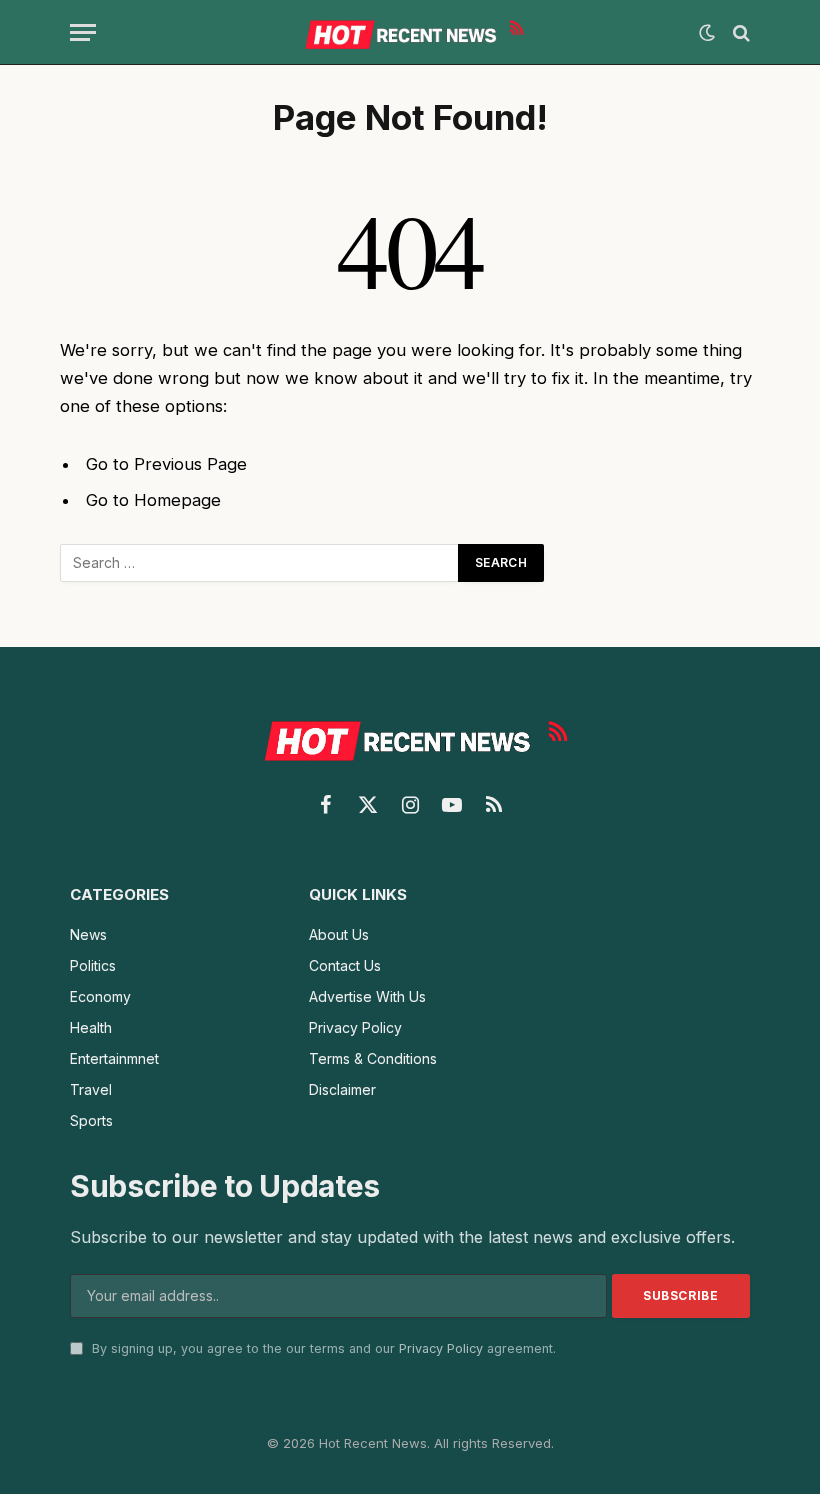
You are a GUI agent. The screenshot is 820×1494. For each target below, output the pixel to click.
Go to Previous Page (166, 464)
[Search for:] (260, 563)
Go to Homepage (153, 500)
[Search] (739, 32)
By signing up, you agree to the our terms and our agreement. (322, 1348)
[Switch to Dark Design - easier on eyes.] (707, 33)
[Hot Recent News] (410, 32)
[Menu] (83, 32)
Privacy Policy (441, 1348)
